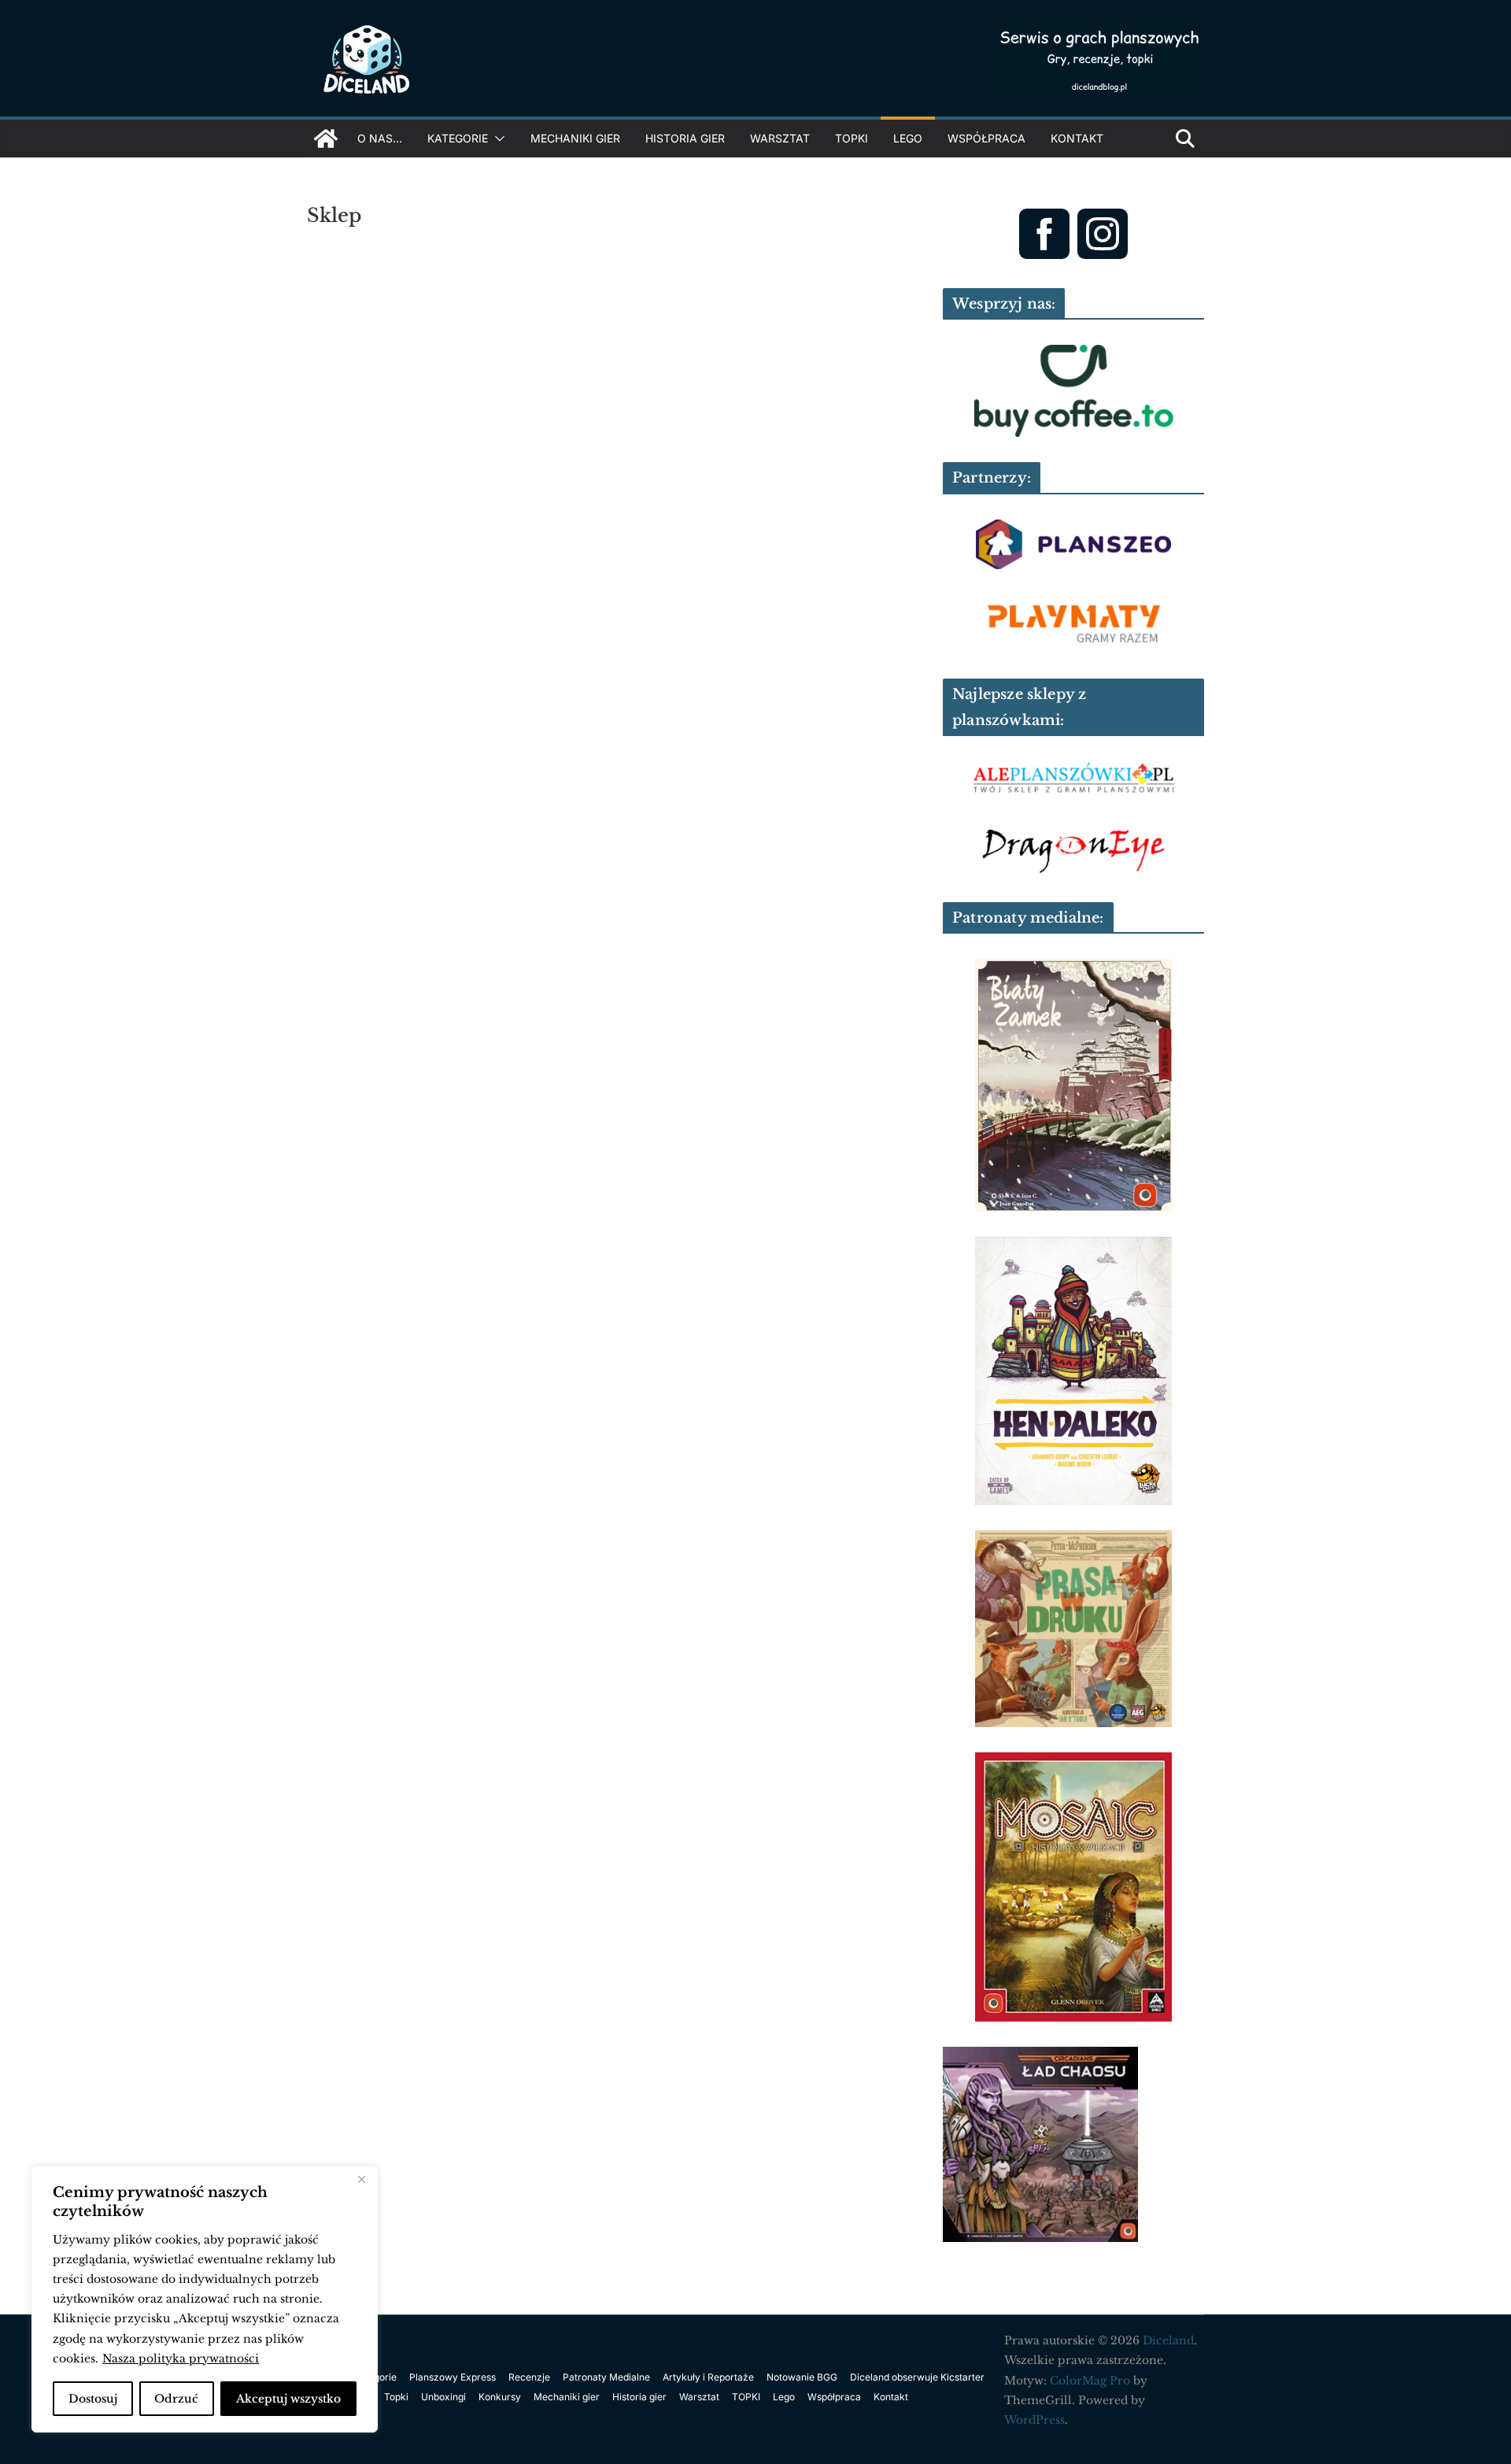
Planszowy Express (453, 2377)
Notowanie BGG (802, 2377)
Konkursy (500, 2397)
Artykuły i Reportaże (708, 2377)
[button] (497, 139)
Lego (908, 138)
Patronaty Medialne (606, 2377)
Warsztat (780, 138)
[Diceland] (326, 139)
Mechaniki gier (575, 138)
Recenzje (529, 2377)
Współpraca (986, 138)
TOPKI (852, 138)
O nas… (380, 138)
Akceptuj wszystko (288, 2399)
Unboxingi (443, 2397)
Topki (396, 2397)
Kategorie (458, 138)
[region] (205, 2299)
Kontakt (1077, 138)
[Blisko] (361, 2180)
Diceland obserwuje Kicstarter (917, 2377)
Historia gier (685, 138)
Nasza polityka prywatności (181, 2359)
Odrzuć (176, 2399)
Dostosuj (93, 2399)
